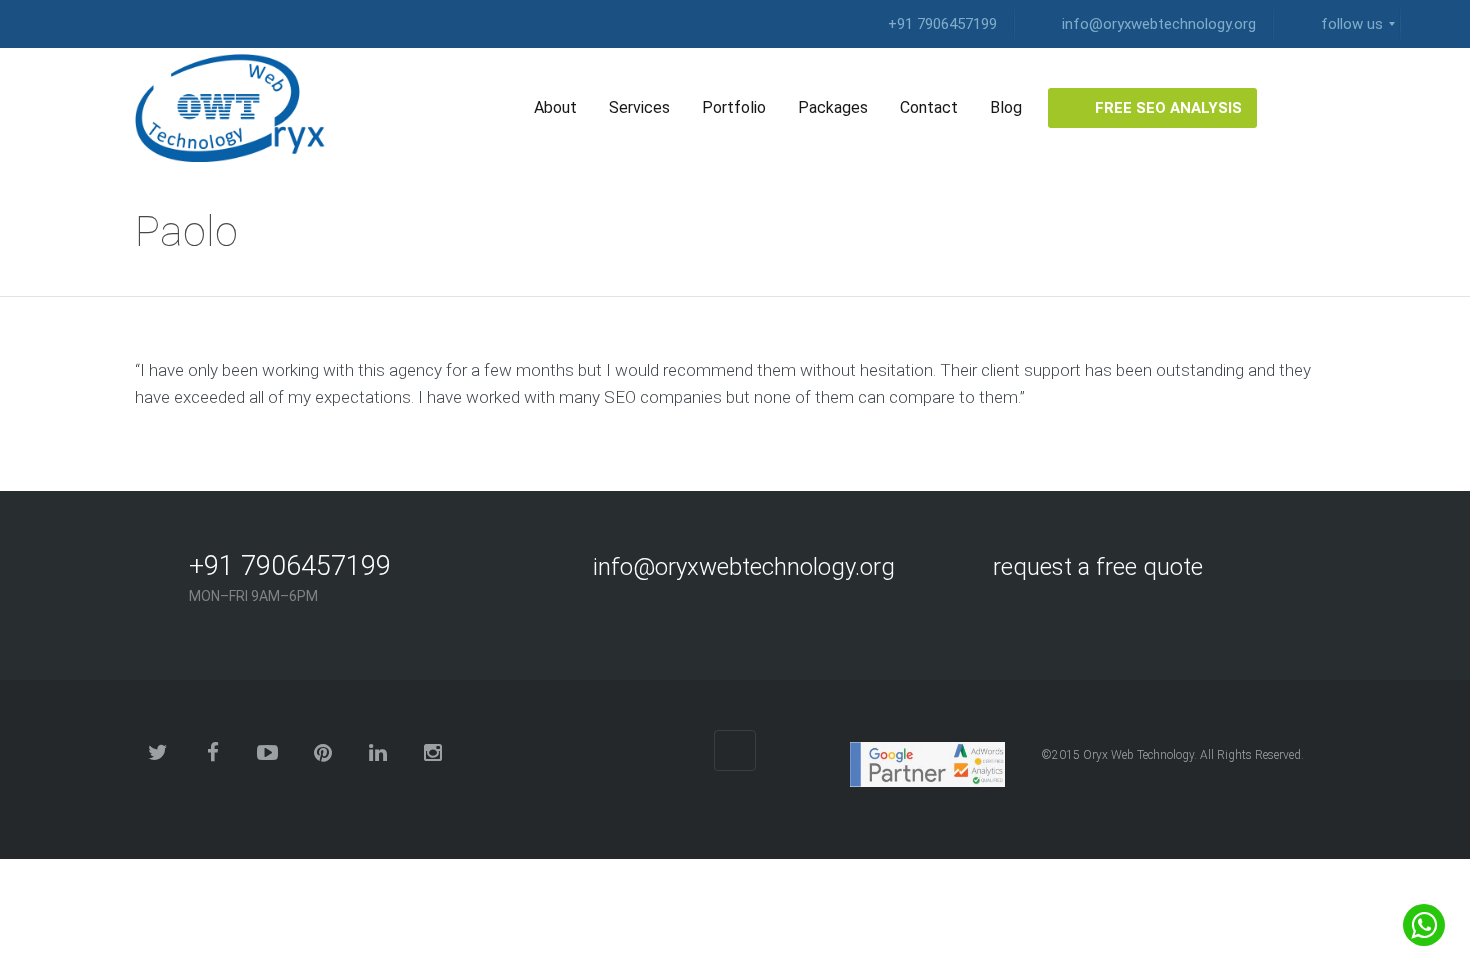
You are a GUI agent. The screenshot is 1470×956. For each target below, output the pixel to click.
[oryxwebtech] (1425, 24)
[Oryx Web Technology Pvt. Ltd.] (237, 108)
